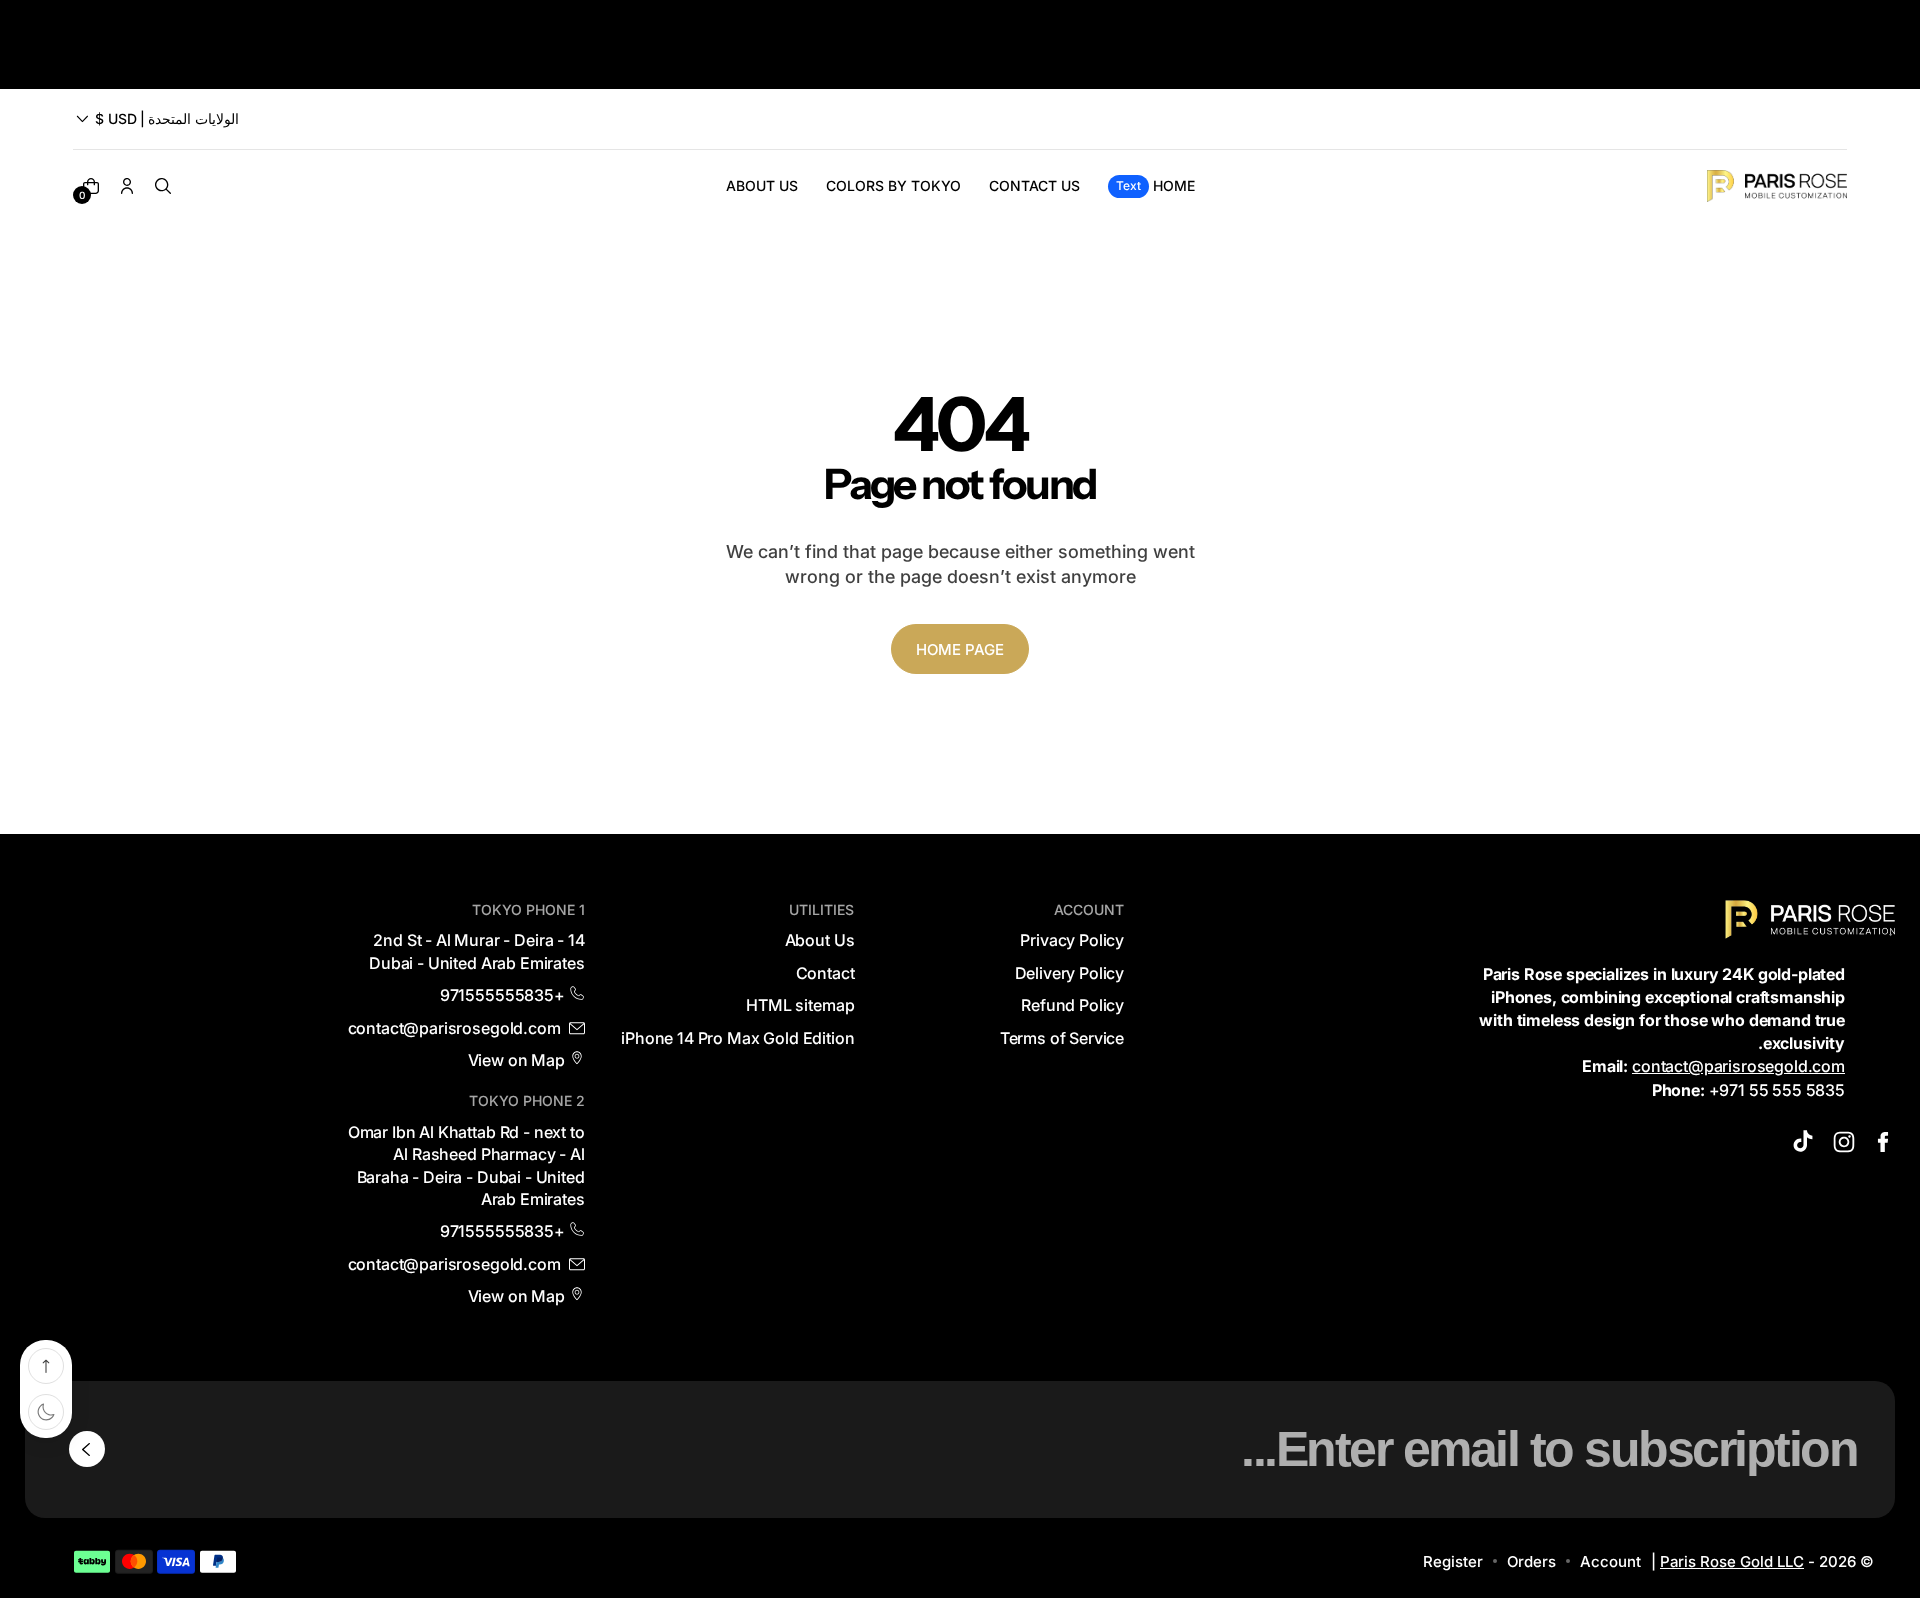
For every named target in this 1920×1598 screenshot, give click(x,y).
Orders (1531, 1561)
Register (1453, 1561)
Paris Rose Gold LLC (1732, 1561)
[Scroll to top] (46, 1366)
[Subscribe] (87, 1449)
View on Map (516, 1060)
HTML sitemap (800, 1005)
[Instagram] (1844, 1142)
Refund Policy (1072, 1005)
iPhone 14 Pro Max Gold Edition (737, 1038)
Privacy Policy (1072, 940)
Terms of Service (1062, 1038)
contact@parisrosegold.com (1738, 1066)
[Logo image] (1777, 186)
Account (1610, 1561)
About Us (820, 940)
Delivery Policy (1070, 973)
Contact (825, 973)
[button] (156, 119)
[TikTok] (1805, 1142)
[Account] (127, 186)
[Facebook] (1883, 1142)
